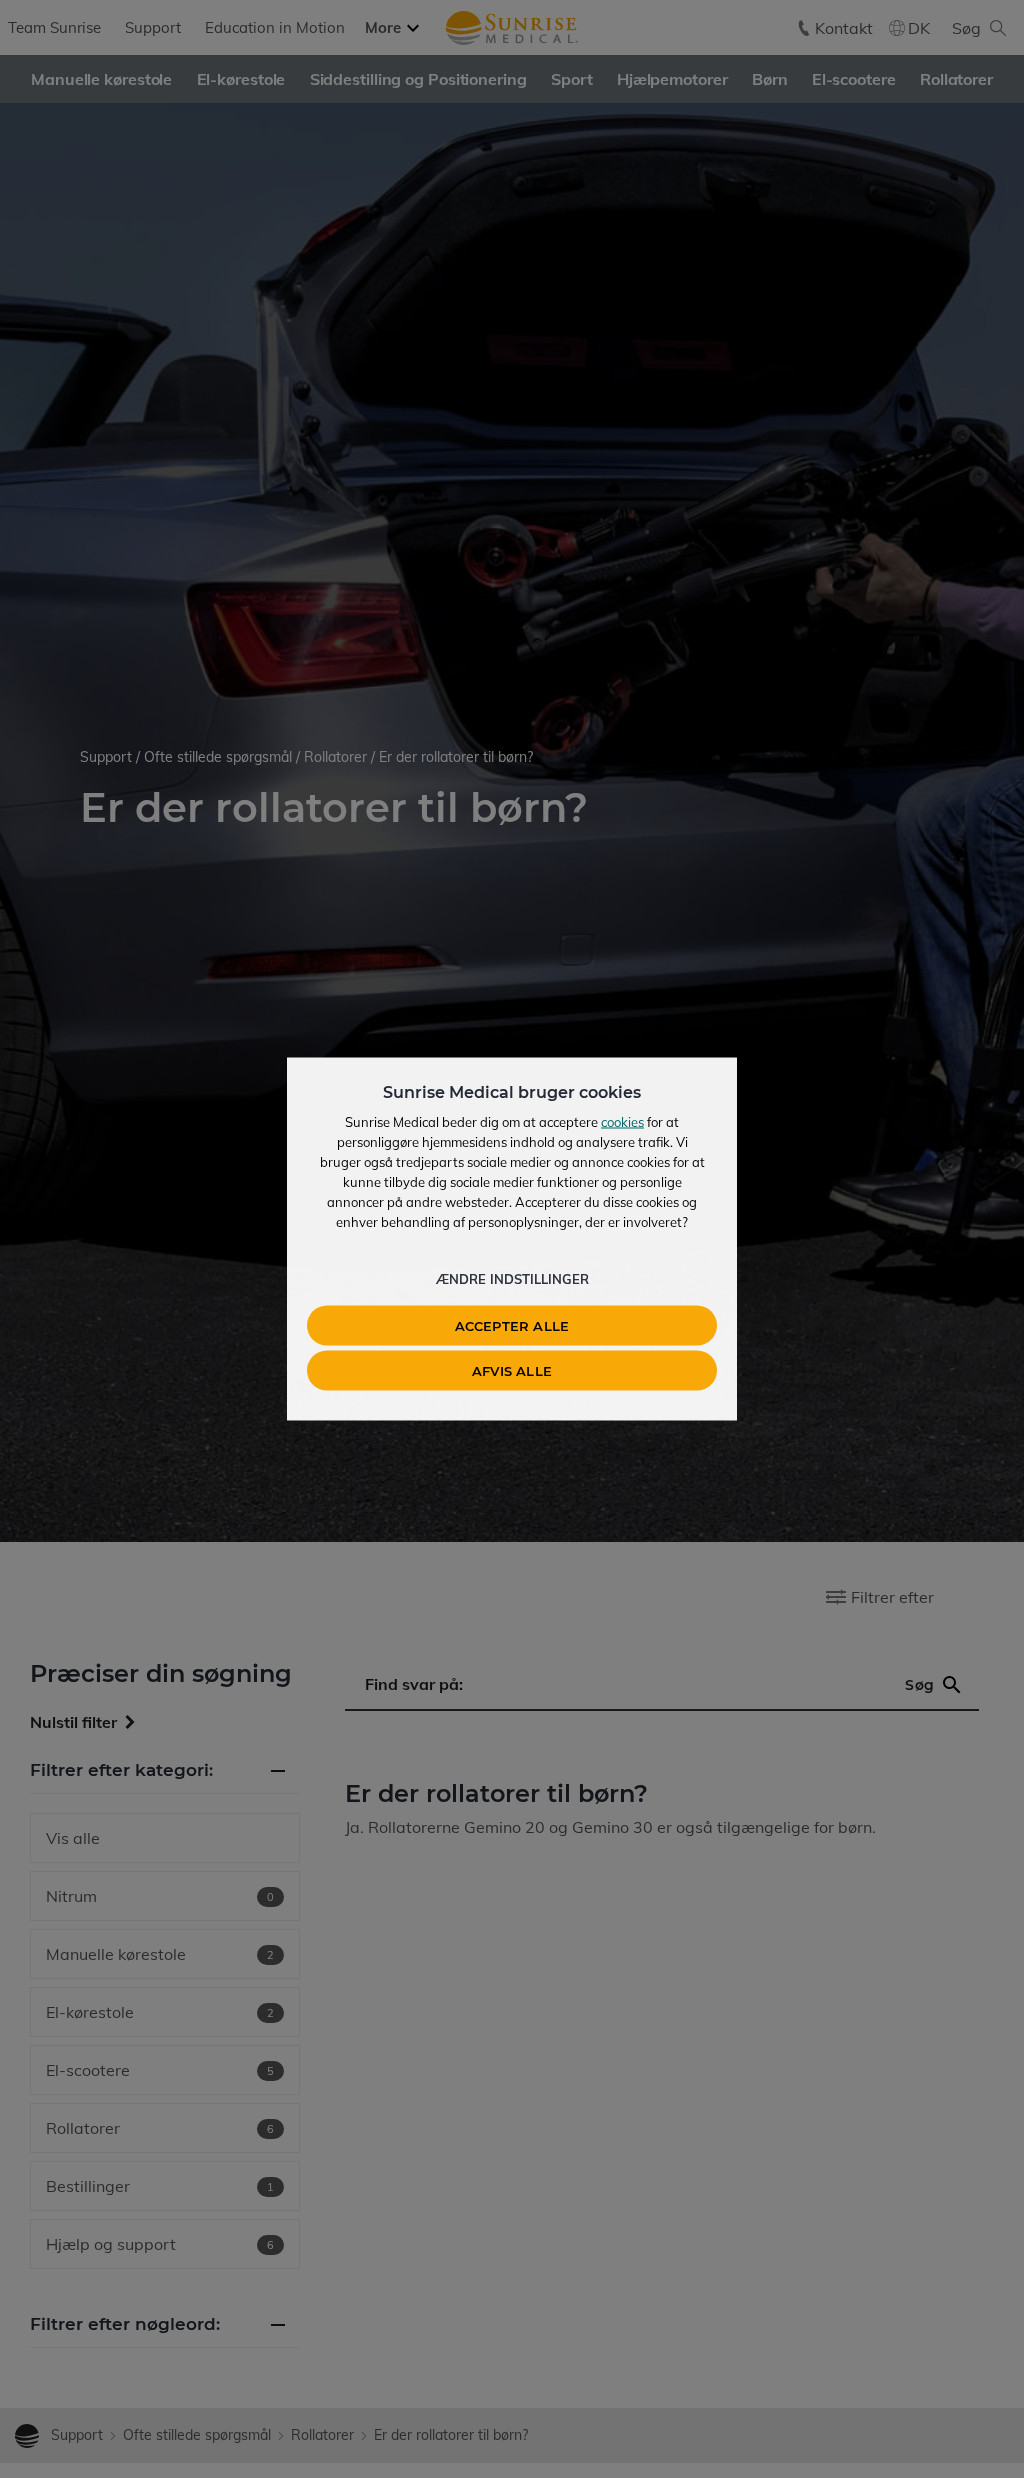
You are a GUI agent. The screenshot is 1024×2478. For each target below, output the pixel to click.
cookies (622, 1122)
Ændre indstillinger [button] (512, 1279)
